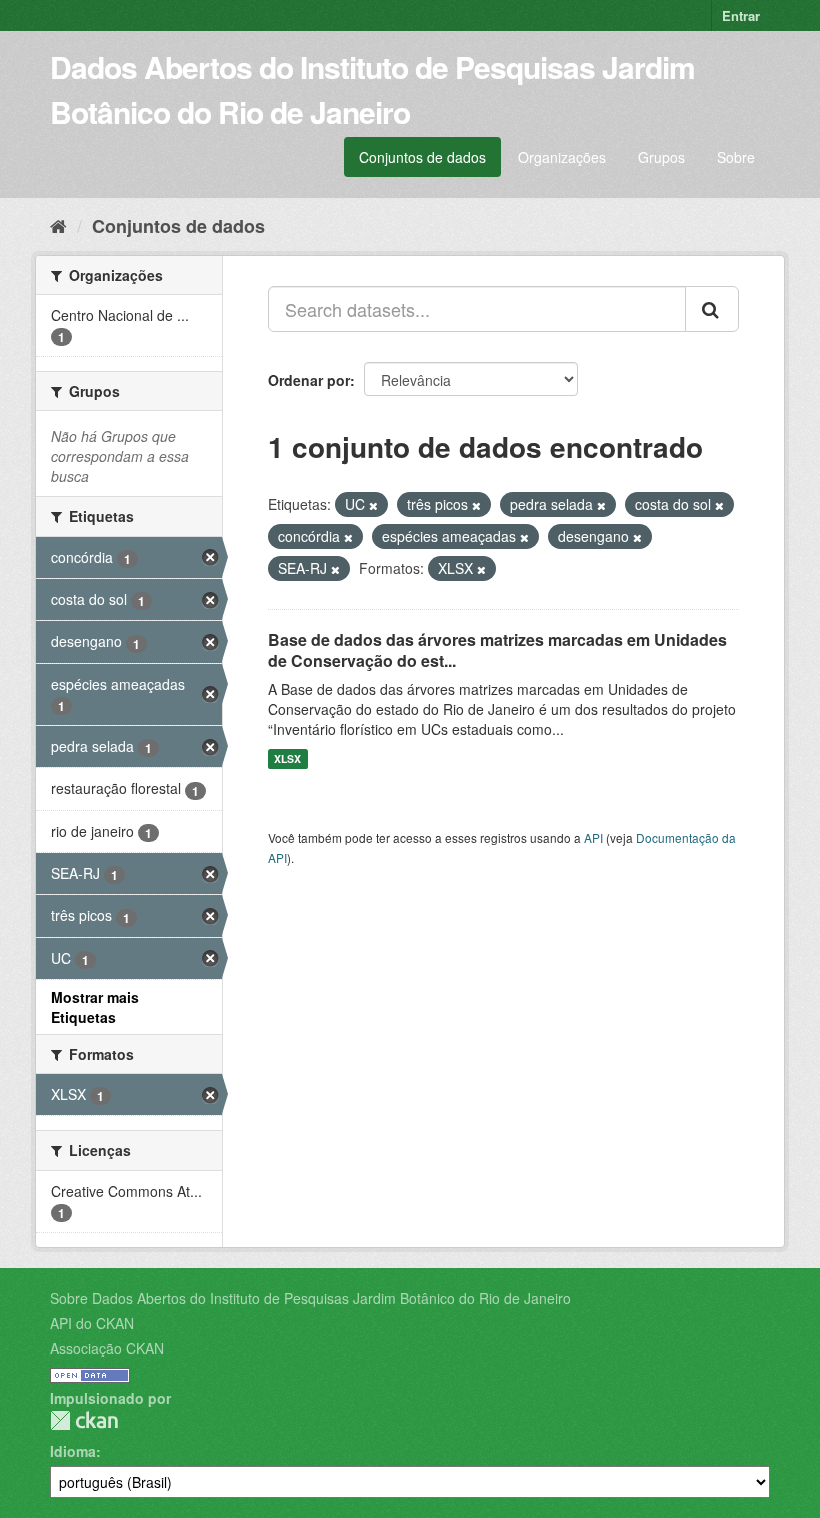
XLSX (287, 758)
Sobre (736, 157)
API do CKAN (92, 1323)
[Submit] (712, 309)
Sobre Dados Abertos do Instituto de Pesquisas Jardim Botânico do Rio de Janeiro (310, 1298)
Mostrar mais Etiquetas (95, 1007)
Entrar (741, 15)
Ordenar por (309, 380)
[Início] (58, 225)
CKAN (84, 1420)
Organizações (562, 157)
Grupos (661, 157)
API (593, 837)
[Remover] (373, 505)
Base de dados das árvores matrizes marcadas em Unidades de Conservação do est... (497, 650)
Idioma (73, 1451)
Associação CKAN (107, 1348)
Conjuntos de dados (422, 157)
